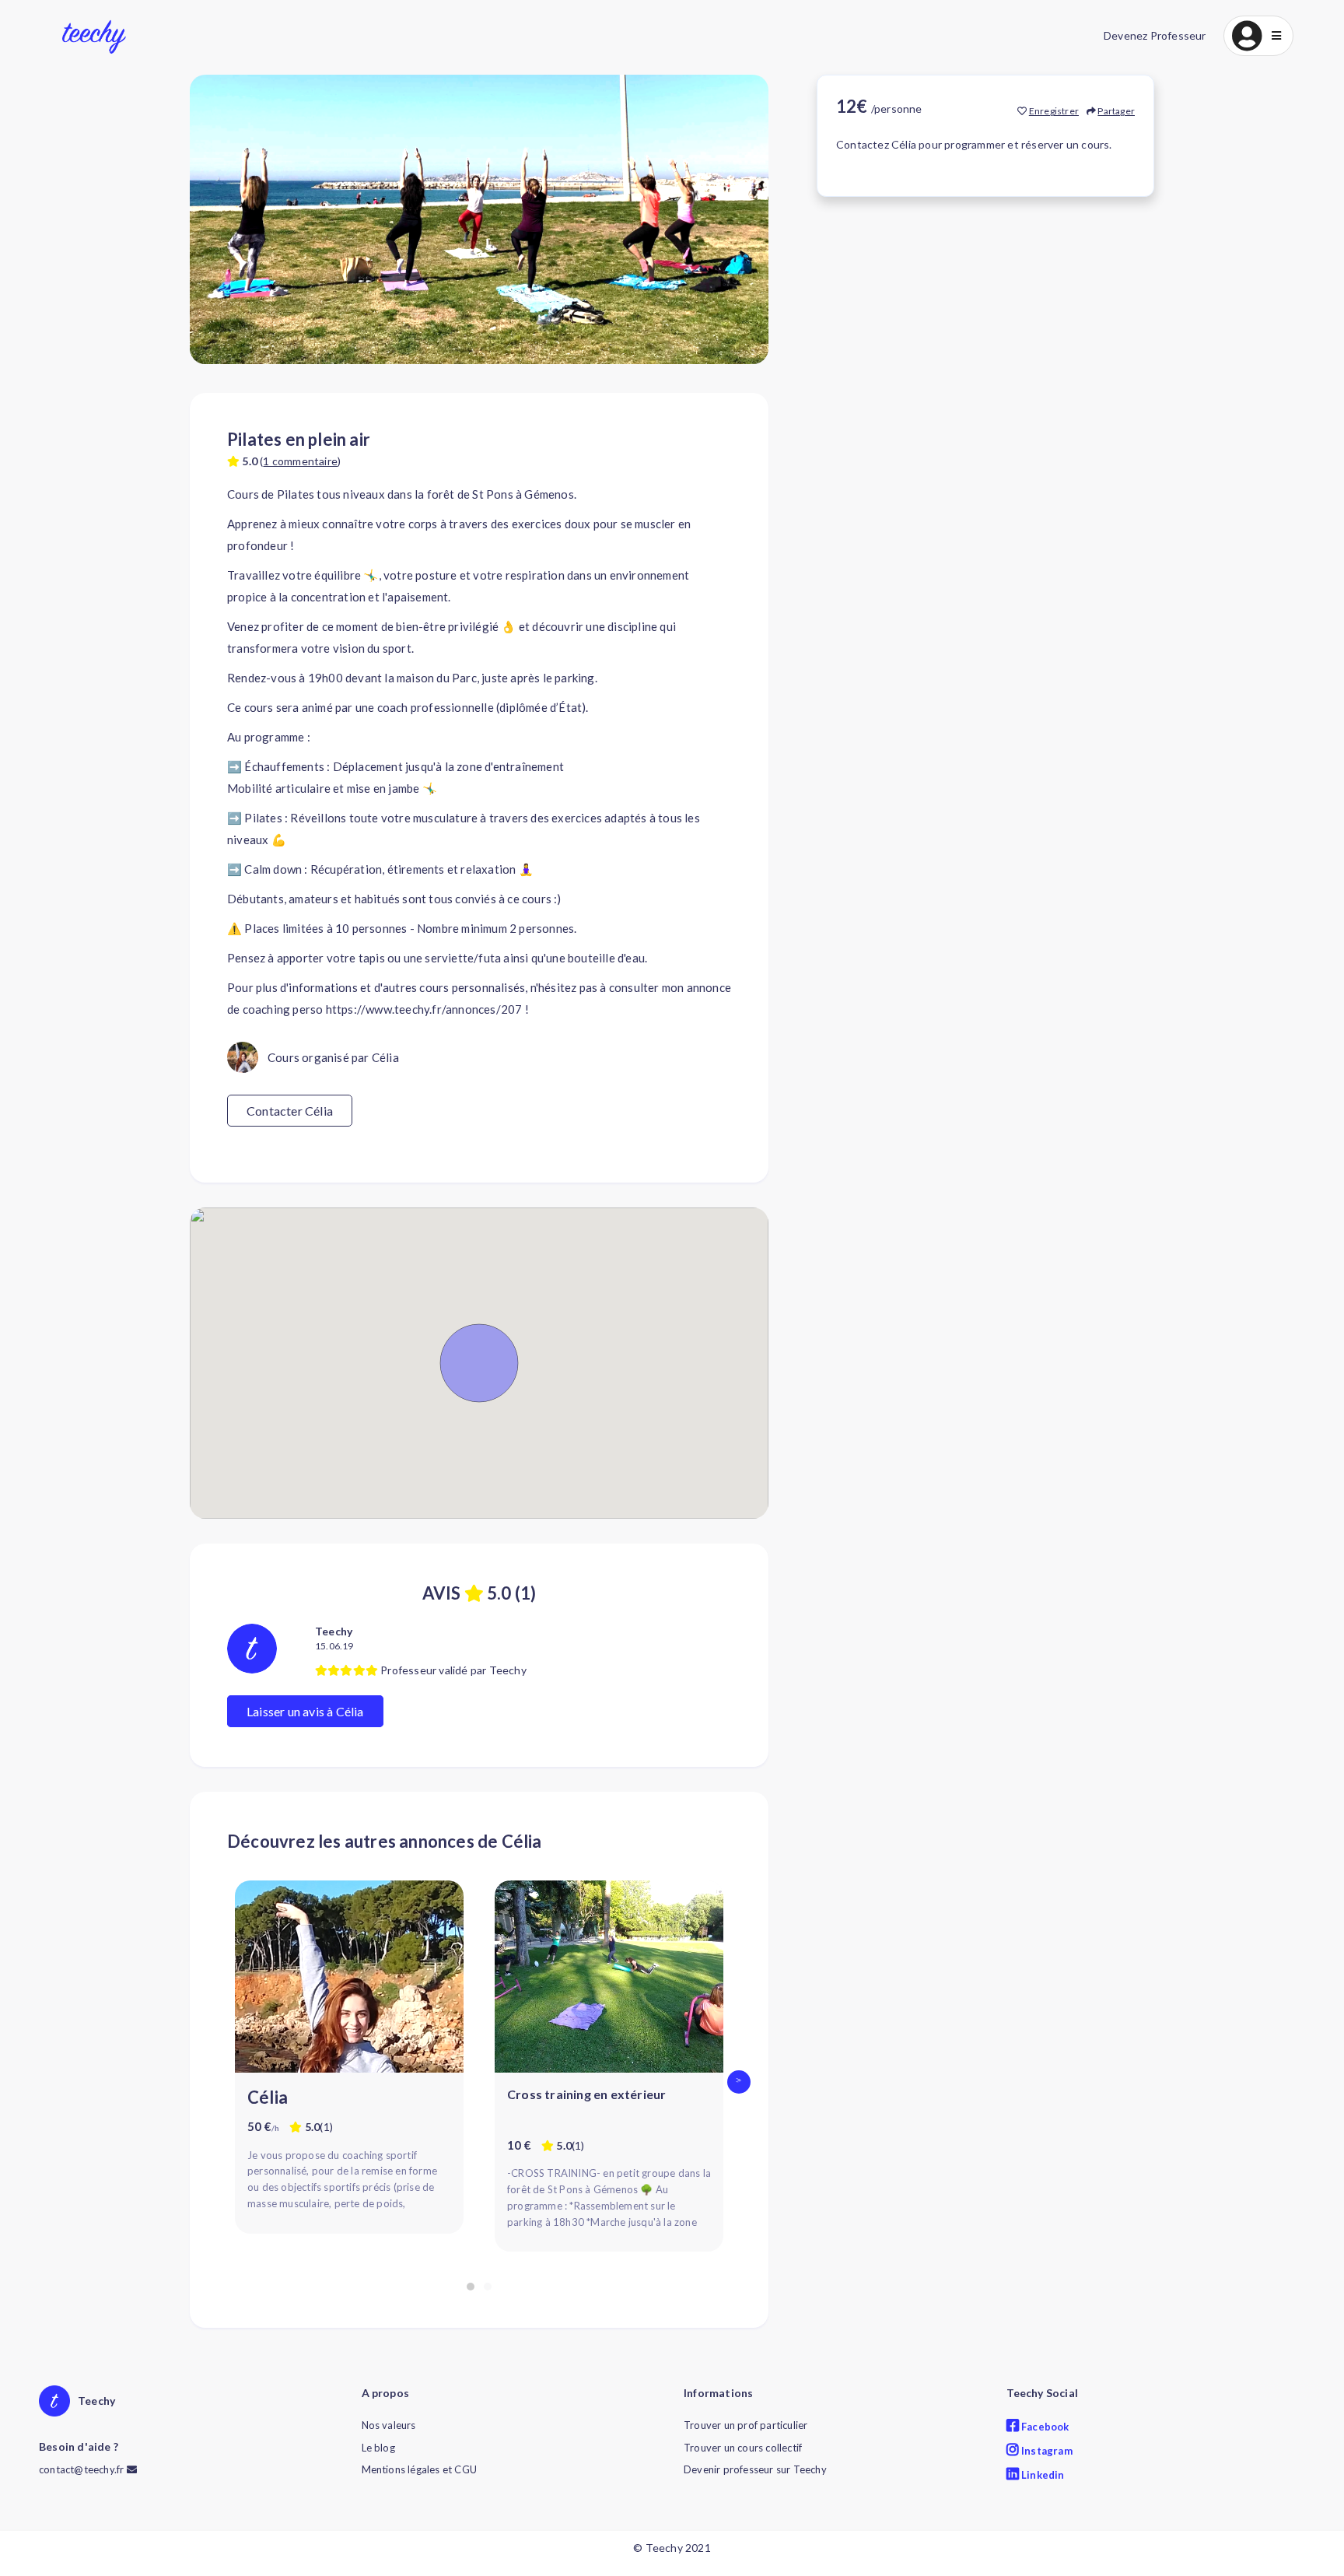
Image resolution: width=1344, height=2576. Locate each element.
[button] (1258, 36)
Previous (215, 2082)
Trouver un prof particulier (745, 2425)
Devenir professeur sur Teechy (755, 2469)
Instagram (1046, 2451)
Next (743, 2082)
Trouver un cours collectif (743, 2448)
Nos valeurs (389, 2425)
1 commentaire (300, 461)
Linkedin (1042, 2475)
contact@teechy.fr (83, 2469)
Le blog (378, 2448)
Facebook (1044, 2427)
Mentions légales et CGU (420, 2469)
